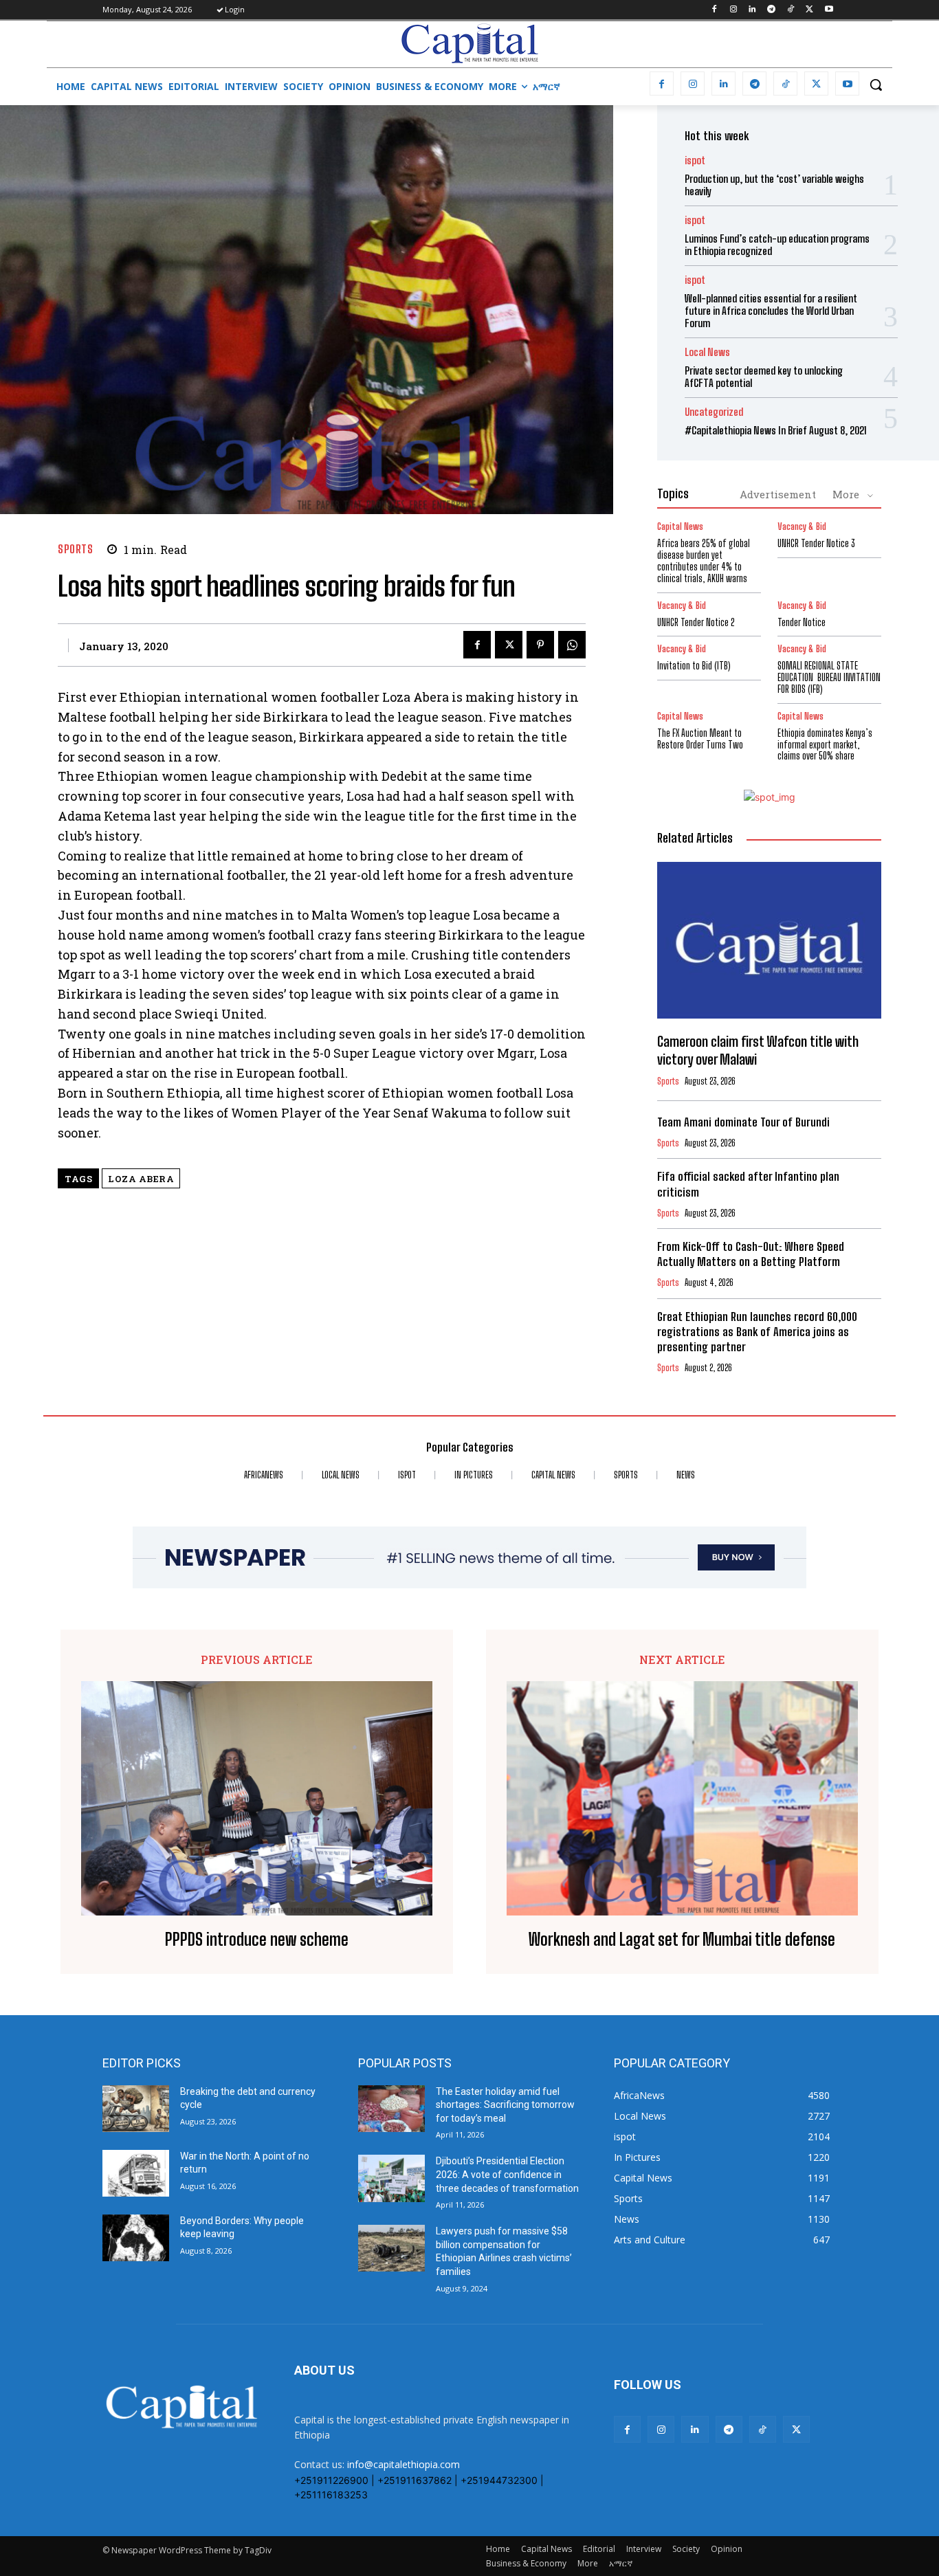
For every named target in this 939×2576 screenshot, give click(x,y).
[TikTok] (791, 10)
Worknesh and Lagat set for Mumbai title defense (682, 1940)
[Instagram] (733, 10)
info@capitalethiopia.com (404, 2464)
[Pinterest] (540, 645)
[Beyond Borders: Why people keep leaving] (136, 2238)
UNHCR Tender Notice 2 (696, 622)
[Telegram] (772, 10)
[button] (876, 85)
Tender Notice (802, 622)
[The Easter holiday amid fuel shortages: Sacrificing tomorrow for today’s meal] (391, 2109)
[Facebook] (714, 10)
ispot (695, 160)
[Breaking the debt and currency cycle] (136, 2109)
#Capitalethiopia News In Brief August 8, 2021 (776, 430)
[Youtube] (829, 10)
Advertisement (778, 494)
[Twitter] (809, 10)
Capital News (680, 527)
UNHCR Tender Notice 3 (816, 543)
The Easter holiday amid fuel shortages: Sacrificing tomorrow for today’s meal (505, 2105)
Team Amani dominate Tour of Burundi (743, 1122)
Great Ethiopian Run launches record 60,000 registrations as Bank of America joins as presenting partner (757, 1332)
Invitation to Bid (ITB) (694, 666)
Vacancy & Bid (802, 527)
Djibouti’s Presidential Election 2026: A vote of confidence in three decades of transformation (507, 2174)
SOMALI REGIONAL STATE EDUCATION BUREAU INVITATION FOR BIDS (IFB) (829, 677)
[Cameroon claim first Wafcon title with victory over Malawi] (769, 940)
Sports (75, 549)
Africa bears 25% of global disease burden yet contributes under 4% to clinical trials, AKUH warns (704, 560)
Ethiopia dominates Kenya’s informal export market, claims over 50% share (825, 745)
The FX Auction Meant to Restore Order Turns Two (700, 739)
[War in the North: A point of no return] (136, 2173)
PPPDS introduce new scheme (257, 1940)
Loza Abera (141, 1179)
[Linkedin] (752, 10)
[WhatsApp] (572, 645)
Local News (707, 352)
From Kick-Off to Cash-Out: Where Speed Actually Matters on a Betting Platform (751, 1254)
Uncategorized (714, 412)
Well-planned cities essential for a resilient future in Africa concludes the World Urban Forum (771, 311)
